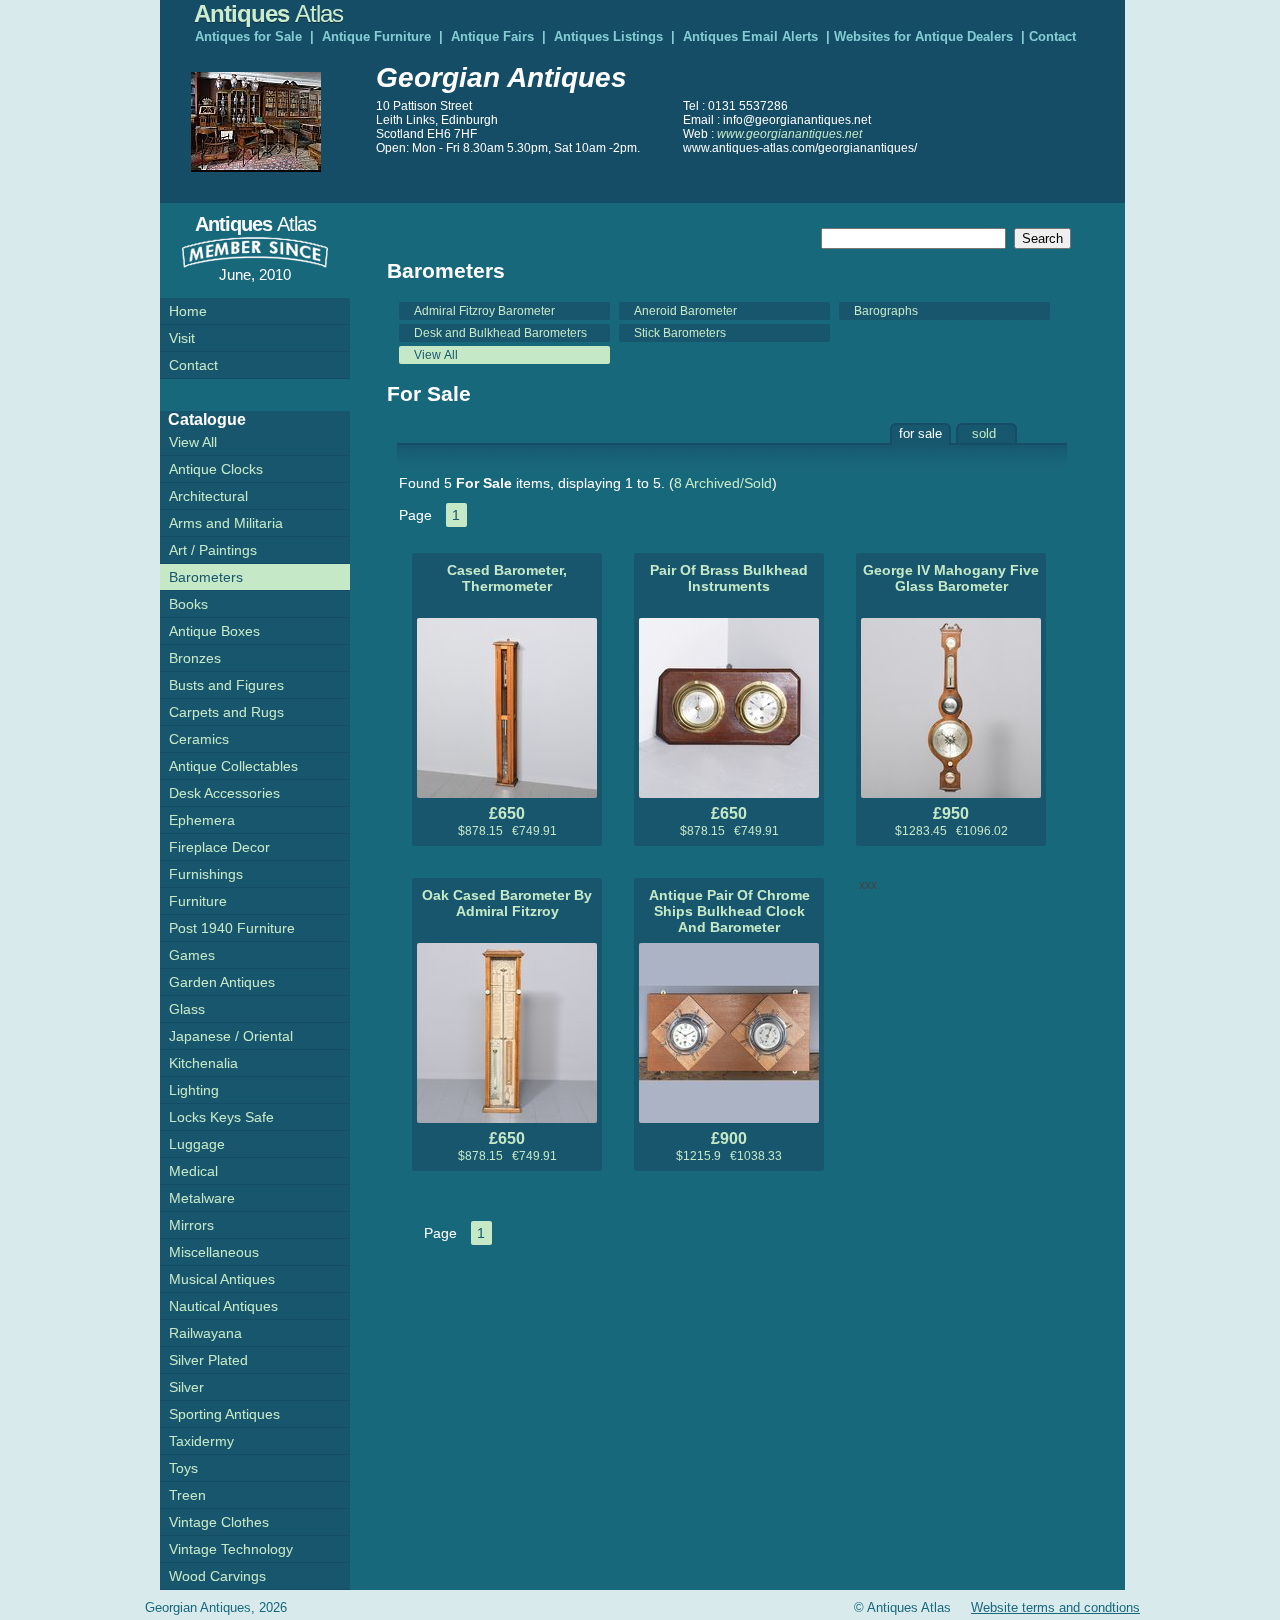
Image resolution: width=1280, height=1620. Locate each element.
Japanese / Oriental (231, 1036)
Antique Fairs (492, 36)
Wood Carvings (217, 1576)
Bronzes (195, 658)
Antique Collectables (233, 766)
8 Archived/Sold (723, 483)
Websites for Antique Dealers (923, 36)
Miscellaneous (214, 1252)
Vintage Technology (231, 1549)
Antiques (268, 13)
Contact (1052, 36)
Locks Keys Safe (221, 1117)
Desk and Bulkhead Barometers (500, 333)
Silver (186, 1387)
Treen (187, 1495)
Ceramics (199, 739)
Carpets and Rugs (226, 712)
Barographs (886, 311)
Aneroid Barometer (685, 311)
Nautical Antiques (223, 1306)
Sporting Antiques (224, 1414)
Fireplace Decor (219, 847)
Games (192, 955)
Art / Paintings (213, 550)
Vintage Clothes (219, 1522)
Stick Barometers (680, 333)
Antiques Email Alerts (750, 36)
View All (436, 355)
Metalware (202, 1198)
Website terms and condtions (1055, 1607)
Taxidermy (201, 1441)
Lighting (194, 1090)
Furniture (198, 901)
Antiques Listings (608, 36)
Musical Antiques (222, 1279)
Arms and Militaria (226, 523)
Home (188, 311)
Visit (182, 338)
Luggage (197, 1144)
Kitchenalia (203, 1063)
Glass (187, 1009)
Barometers (206, 577)
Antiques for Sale (248, 36)
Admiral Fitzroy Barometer (484, 311)
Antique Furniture (376, 36)
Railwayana (205, 1333)
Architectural (208, 496)
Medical (193, 1171)
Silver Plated (208, 1360)
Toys (183, 1468)
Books (188, 604)
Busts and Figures (226, 685)
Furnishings (206, 874)
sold (984, 433)
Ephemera (202, 820)
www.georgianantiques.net (789, 134)
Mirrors (191, 1225)
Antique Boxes (214, 631)
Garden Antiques (222, 982)
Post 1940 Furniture (232, 928)
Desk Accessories (224, 793)
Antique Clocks (216, 469)
